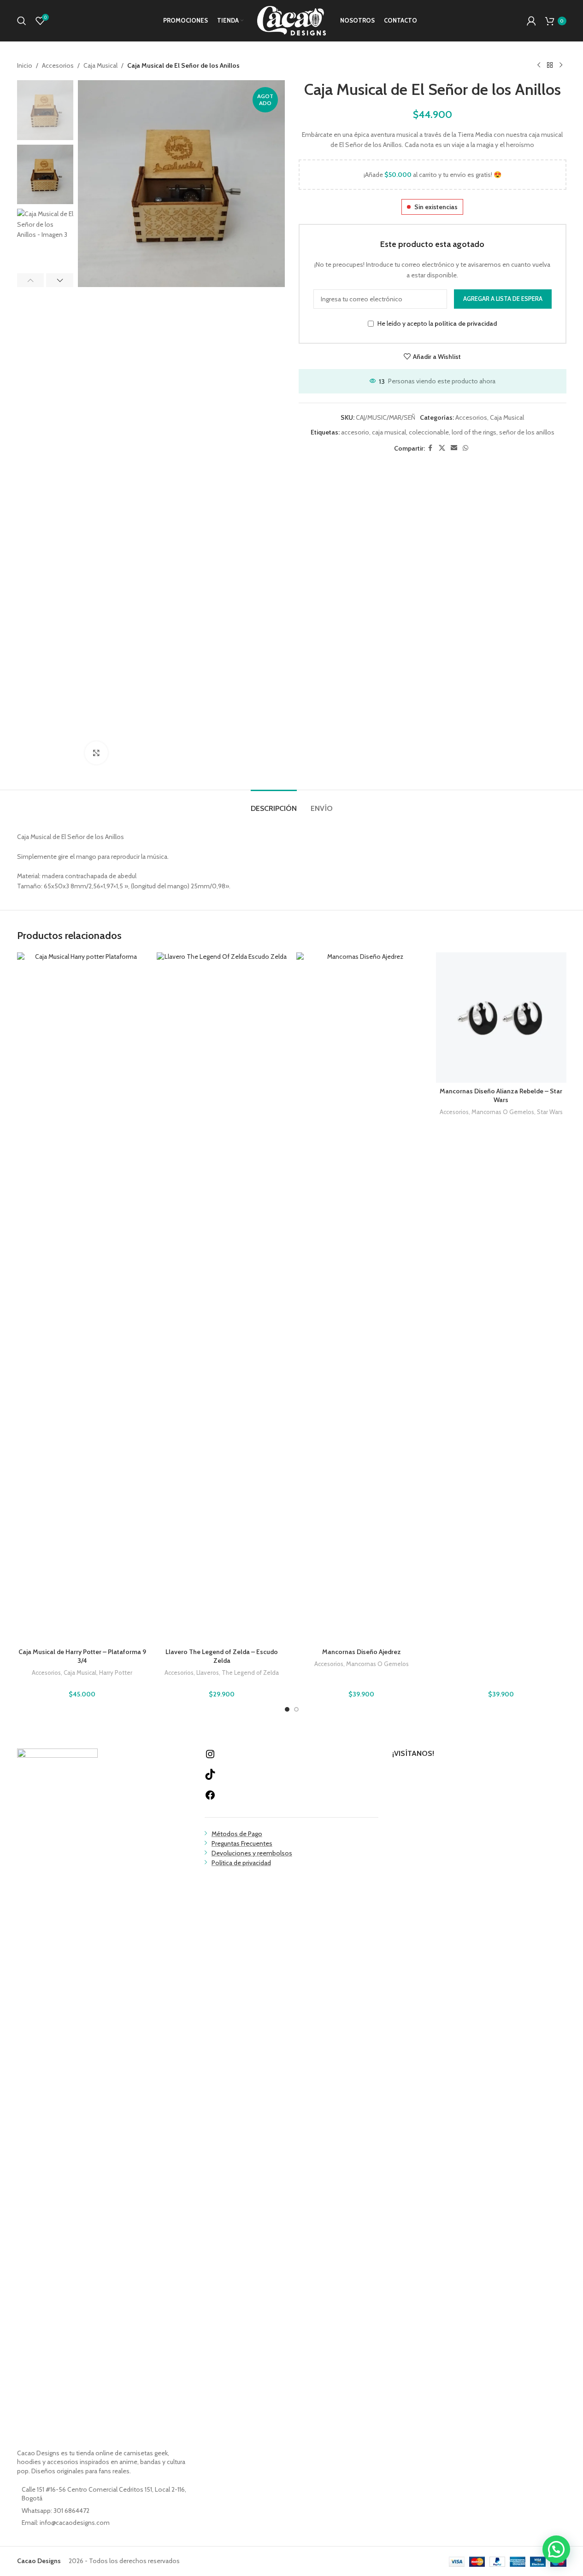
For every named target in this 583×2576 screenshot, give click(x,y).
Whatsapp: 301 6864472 (56, 2511)
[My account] (531, 21)
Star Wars (550, 1112)
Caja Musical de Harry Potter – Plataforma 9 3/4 (82, 1656)
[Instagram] (210, 1757)
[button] (31, 280)
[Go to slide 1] (287, 1709)
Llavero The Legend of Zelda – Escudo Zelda (222, 1656)
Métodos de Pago (237, 1834)
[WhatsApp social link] (465, 448)
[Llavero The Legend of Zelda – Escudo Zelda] (222, 1298)
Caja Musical (100, 65)
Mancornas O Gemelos (377, 1664)
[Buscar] (22, 21)
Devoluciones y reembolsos (252, 1853)
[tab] (274, 804)
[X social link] (442, 448)
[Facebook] (210, 1798)
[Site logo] (292, 20)
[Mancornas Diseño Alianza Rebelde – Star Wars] (501, 1018)
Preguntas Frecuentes (242, 1843)
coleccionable (429, 432)
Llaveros (208, 1672)
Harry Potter (116, 1672)
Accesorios (58, 65)
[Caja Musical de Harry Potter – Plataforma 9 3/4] (82, 1298)
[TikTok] (210, 1778)
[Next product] (561, 65)
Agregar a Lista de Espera (503, 299)
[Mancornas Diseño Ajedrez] (362, 1298)
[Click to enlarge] (96, 753)
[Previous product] (539, 65)
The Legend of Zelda (250, 1672)
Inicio (25, 65)
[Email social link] (454, 448)
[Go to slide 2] (296, 1709)
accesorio (355, 432)
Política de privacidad (241, 1863)
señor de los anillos (527, 432)
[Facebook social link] (430, 448)
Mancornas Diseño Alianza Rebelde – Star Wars (501, 1096)
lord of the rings (474, 432)
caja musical (389, 432)
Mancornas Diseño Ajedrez (362, 1652)
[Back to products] (550, 65)
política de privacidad (466, 324)
